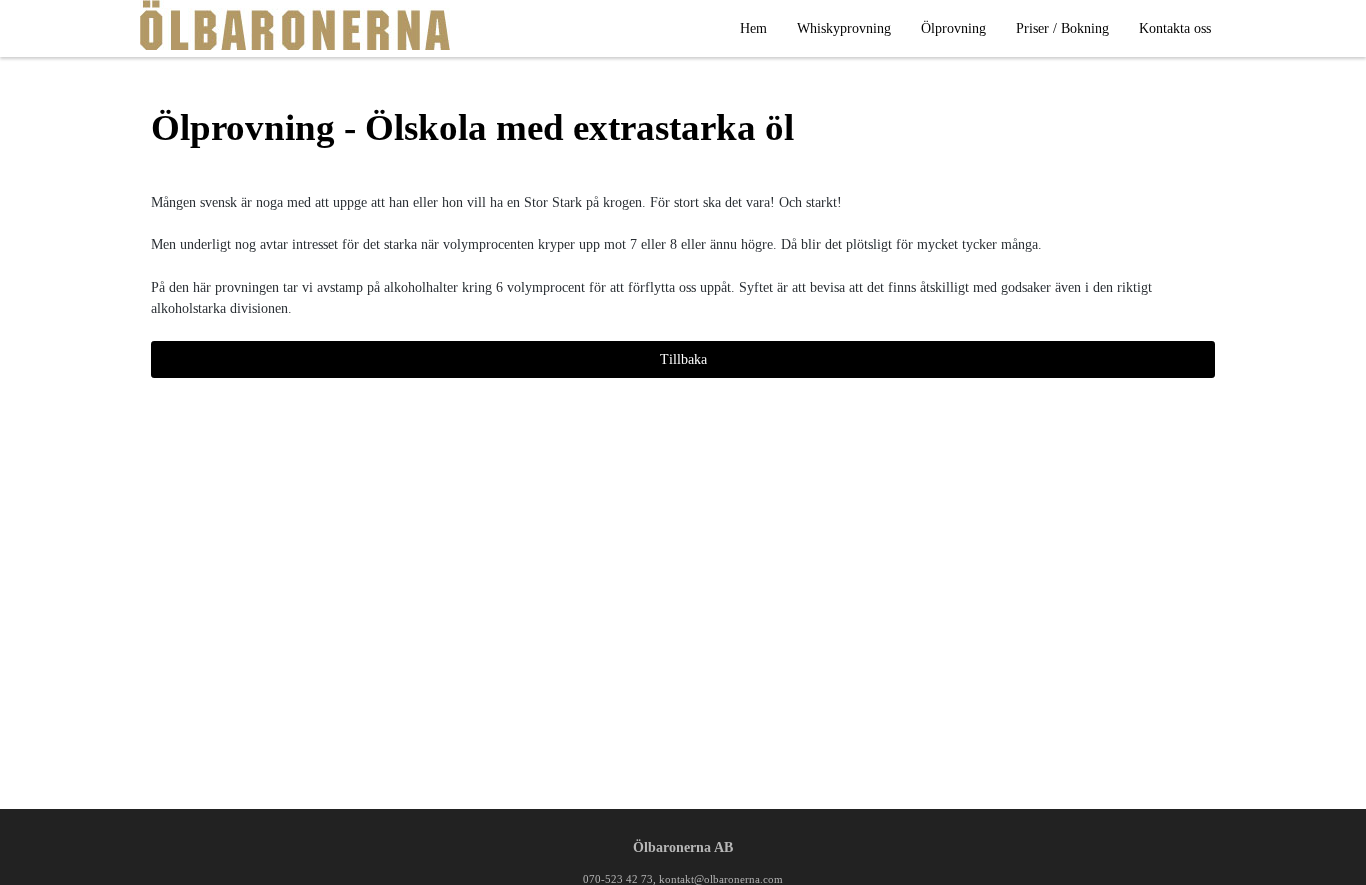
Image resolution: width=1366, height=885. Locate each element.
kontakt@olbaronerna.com (721, 879)
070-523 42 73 (618, 879)
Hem (753, 28)
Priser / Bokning (1062, 28)
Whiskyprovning (844, 28)
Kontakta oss (1175, 28)
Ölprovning (953, 28)
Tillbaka (683, 359)
